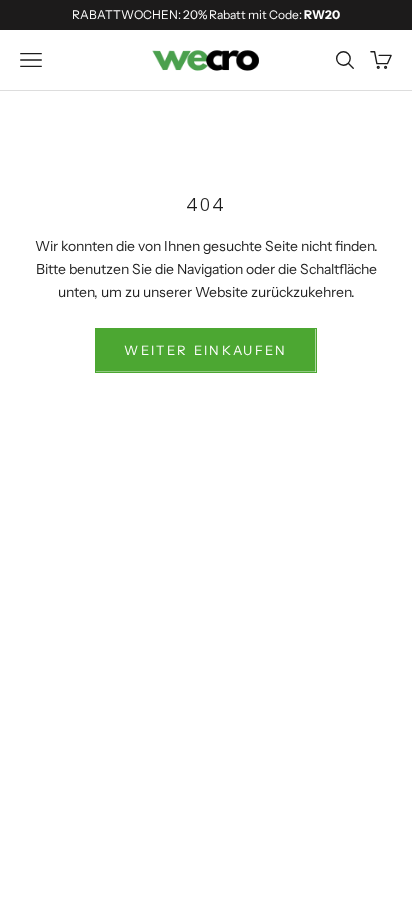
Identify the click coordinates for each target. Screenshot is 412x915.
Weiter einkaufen (205, 350)
